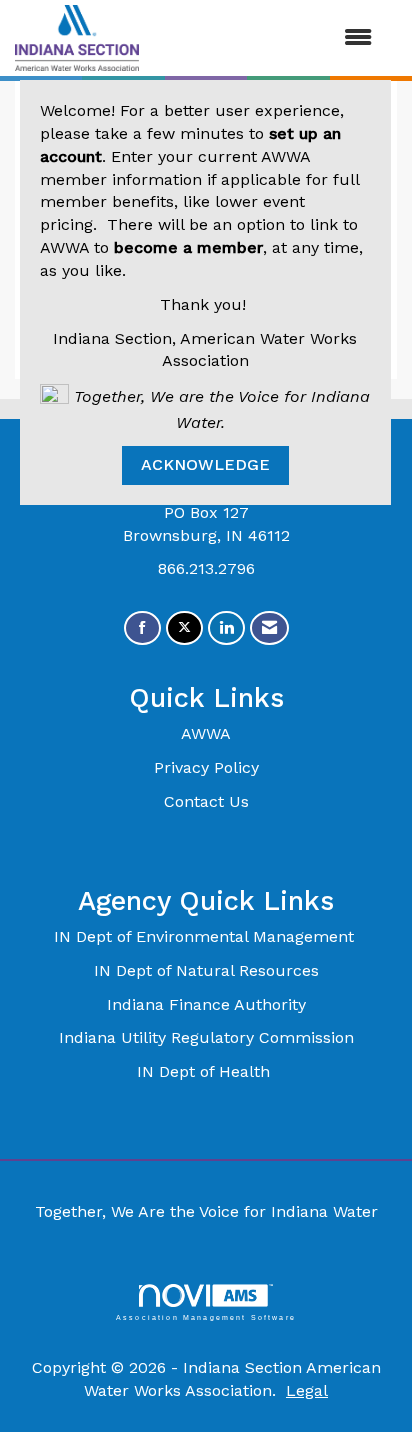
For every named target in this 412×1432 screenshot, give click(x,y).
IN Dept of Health (206, 1071)
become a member (188, 247)
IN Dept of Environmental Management (206, 936)
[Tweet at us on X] (184, 628)
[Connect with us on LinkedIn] (226, 628)
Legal (307, 1390)
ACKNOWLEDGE (205, 464)
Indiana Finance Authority (206, 1004)
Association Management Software (206, 1317)
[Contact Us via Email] (269, 628)
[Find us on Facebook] (142, 628)
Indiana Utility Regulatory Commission (206, 1037)
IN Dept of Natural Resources (206, 970)
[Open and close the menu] (265, 38)
